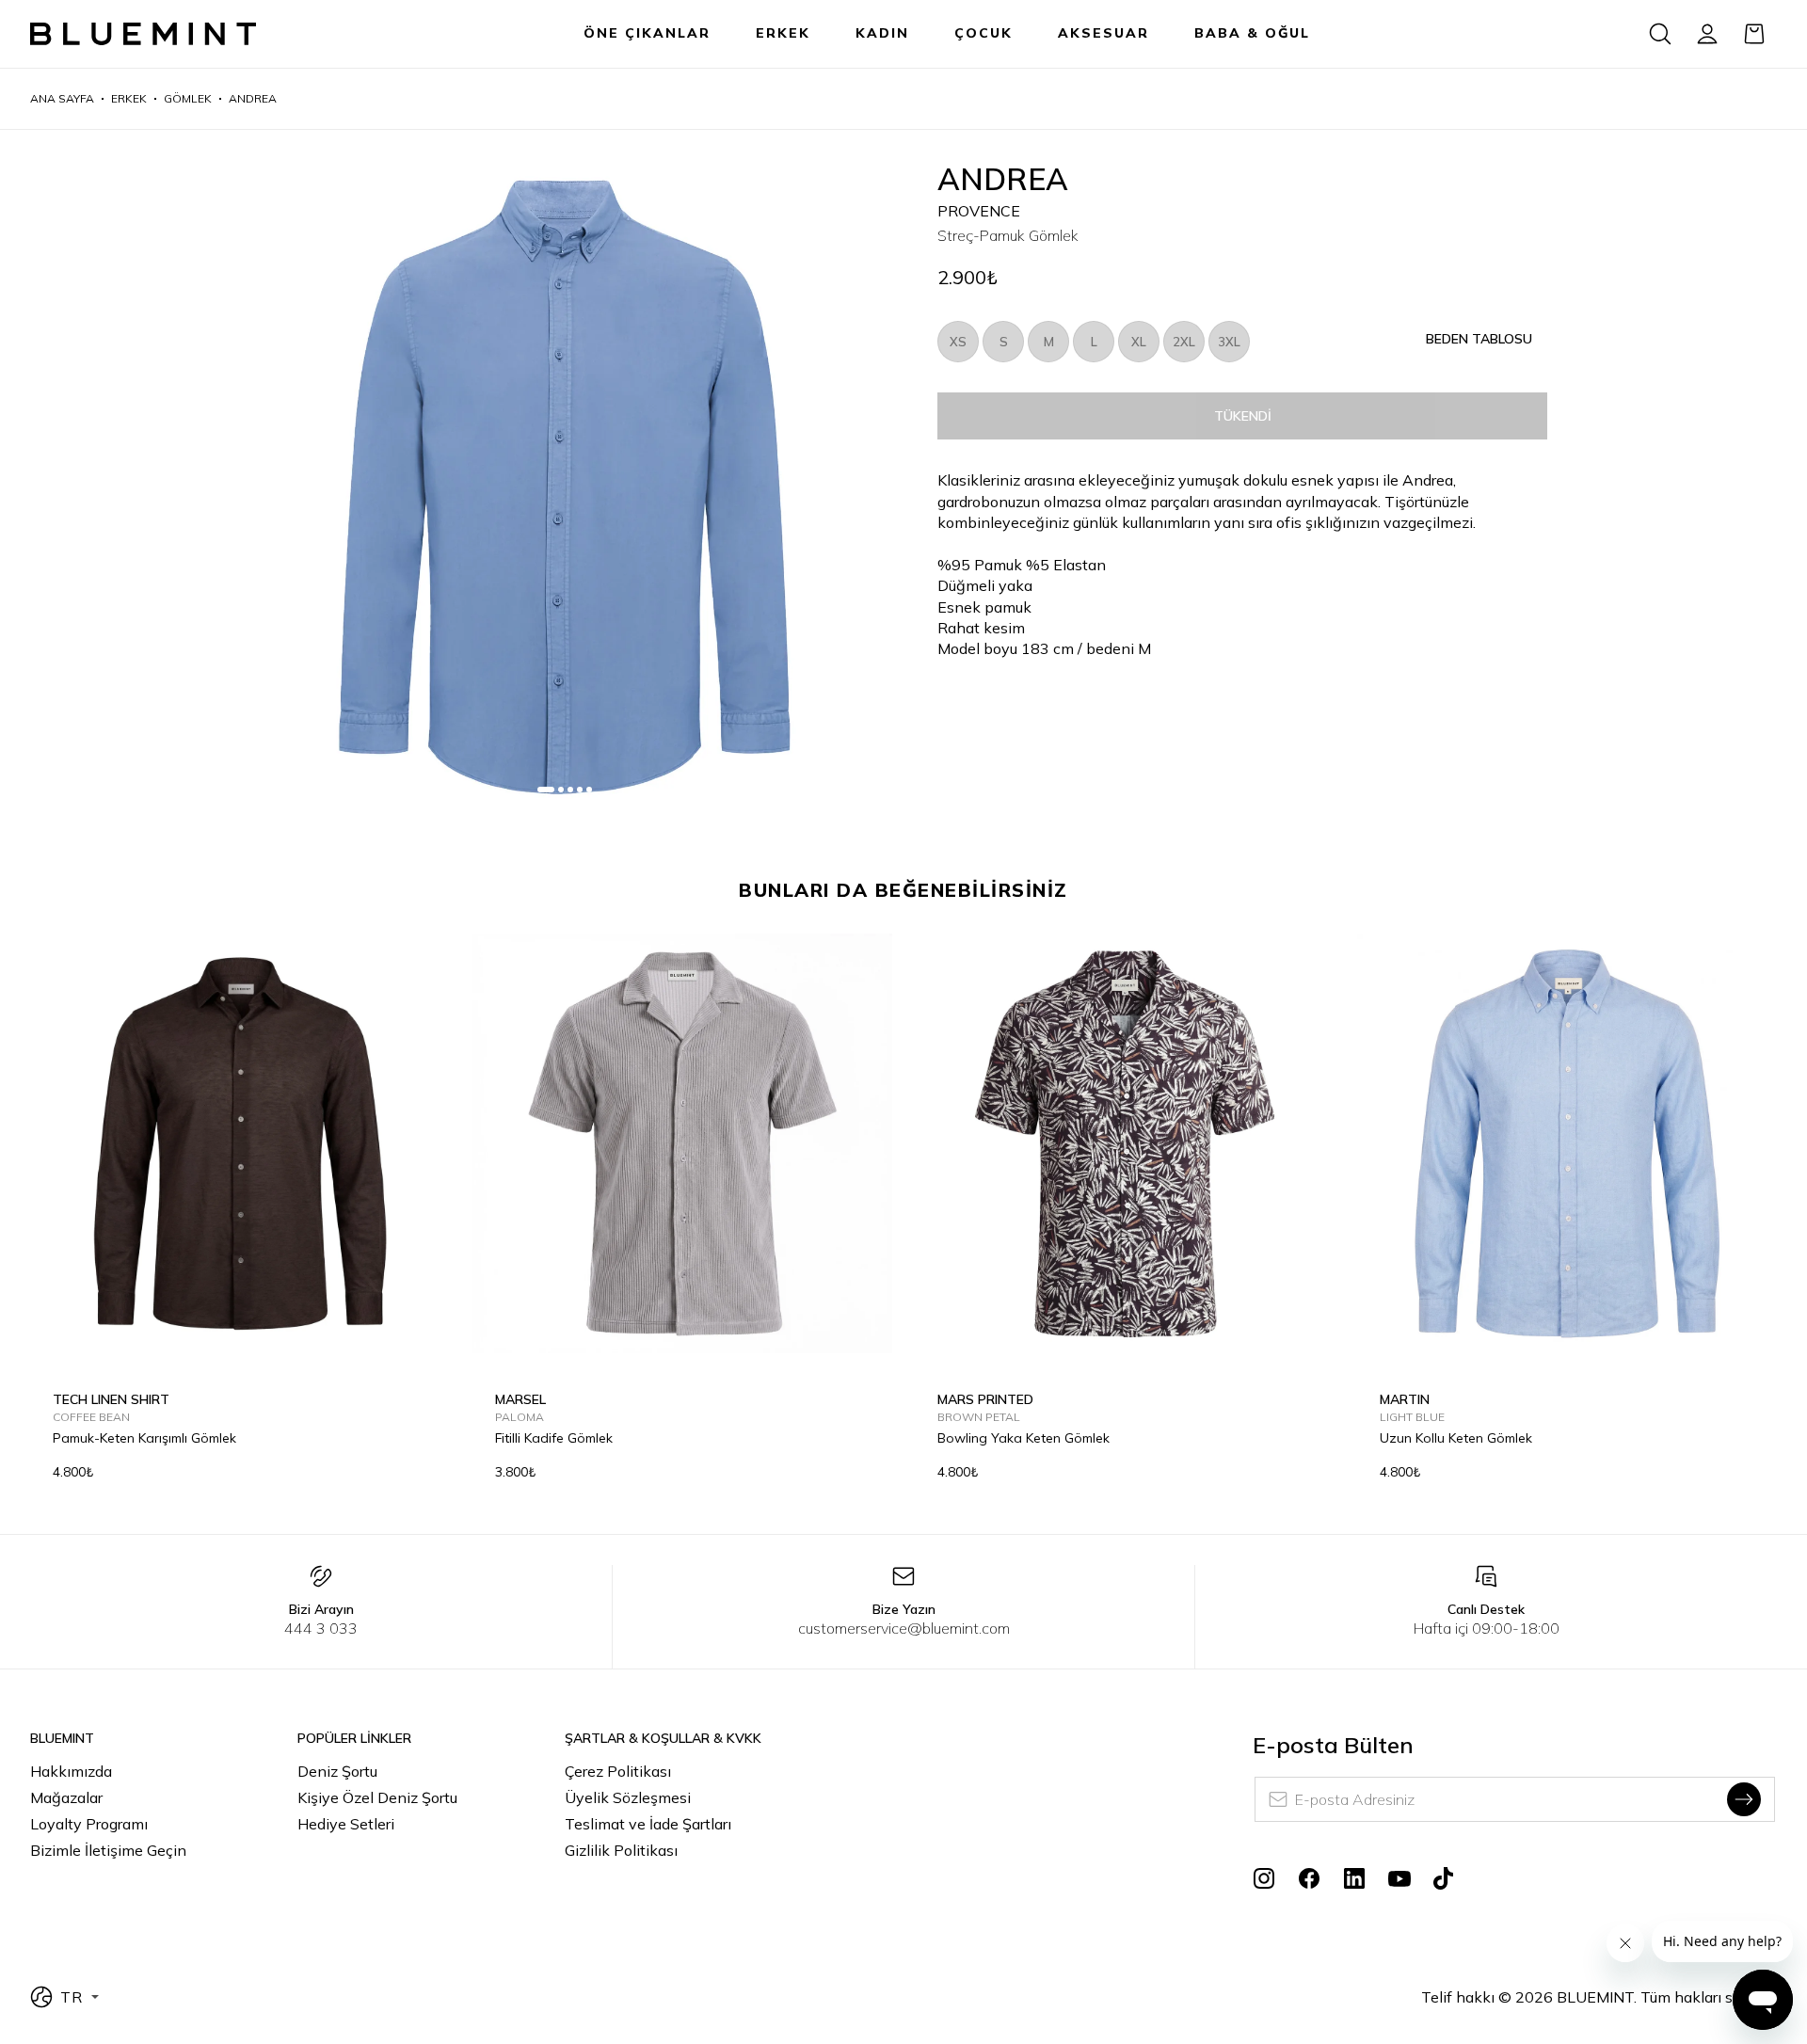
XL (1139, 342)
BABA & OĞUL (1252, 33)
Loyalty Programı (89, 1824)
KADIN (882, 33)
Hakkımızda (71, 1771)
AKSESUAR (1103, 33)
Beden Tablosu (1479, 339)
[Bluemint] (143, 34)
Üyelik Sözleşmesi (628, 1797)
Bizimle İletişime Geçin (108, 1850)
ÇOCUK (983, 33)
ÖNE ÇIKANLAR (647, 33)
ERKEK (783, 33)
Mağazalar (66, 1797)
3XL (1229, 342)
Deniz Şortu (337, 1771)
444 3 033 (321, 1628)
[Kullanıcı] (1707, 34)
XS (958, 342)
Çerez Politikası (618, 1771)
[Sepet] (1754, 34)
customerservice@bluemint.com (904, 1628)
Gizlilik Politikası (621, 1850)
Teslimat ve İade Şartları (648, 1824)
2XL (1184, 342)
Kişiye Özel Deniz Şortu (377, 1797)
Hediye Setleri (346, 1824)
